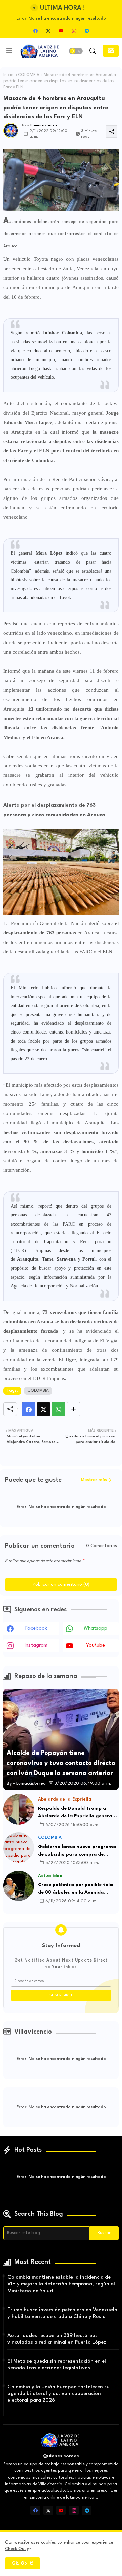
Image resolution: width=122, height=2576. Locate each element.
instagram (36, 1645)
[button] (76, 51)
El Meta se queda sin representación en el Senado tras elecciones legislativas (57, 2365)
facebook (36, 1629)
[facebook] (35, 31)
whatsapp (96, 1629)
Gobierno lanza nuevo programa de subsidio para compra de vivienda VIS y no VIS (77, 1851)
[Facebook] (29, 1409)
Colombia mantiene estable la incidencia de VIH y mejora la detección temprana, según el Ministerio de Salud (61, 2284)
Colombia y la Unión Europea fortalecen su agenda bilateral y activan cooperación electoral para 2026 (59, 2394)
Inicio (8, 75)
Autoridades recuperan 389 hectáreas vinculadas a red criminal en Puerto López (57, 2339)
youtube (96, 1645)
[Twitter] (44, 1409)
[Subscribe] (111, 51)
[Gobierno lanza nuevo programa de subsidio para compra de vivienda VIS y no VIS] (19, 1848)
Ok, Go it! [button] (23, 2563)
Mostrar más (94, 1480)
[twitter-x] (48, 31)
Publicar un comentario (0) (61, 1584)
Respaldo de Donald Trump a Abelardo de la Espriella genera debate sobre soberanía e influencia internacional (75, 1813)
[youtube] (61, 31)
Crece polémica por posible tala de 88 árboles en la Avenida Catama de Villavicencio (75, 1889)
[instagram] (74, 31)
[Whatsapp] (58, 1409)
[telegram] (87, 31)
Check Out (16, 2549)
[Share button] (73, 1409)
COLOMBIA (29, 75)
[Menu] (9, 51)
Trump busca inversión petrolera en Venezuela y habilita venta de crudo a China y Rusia (62, 2313)
